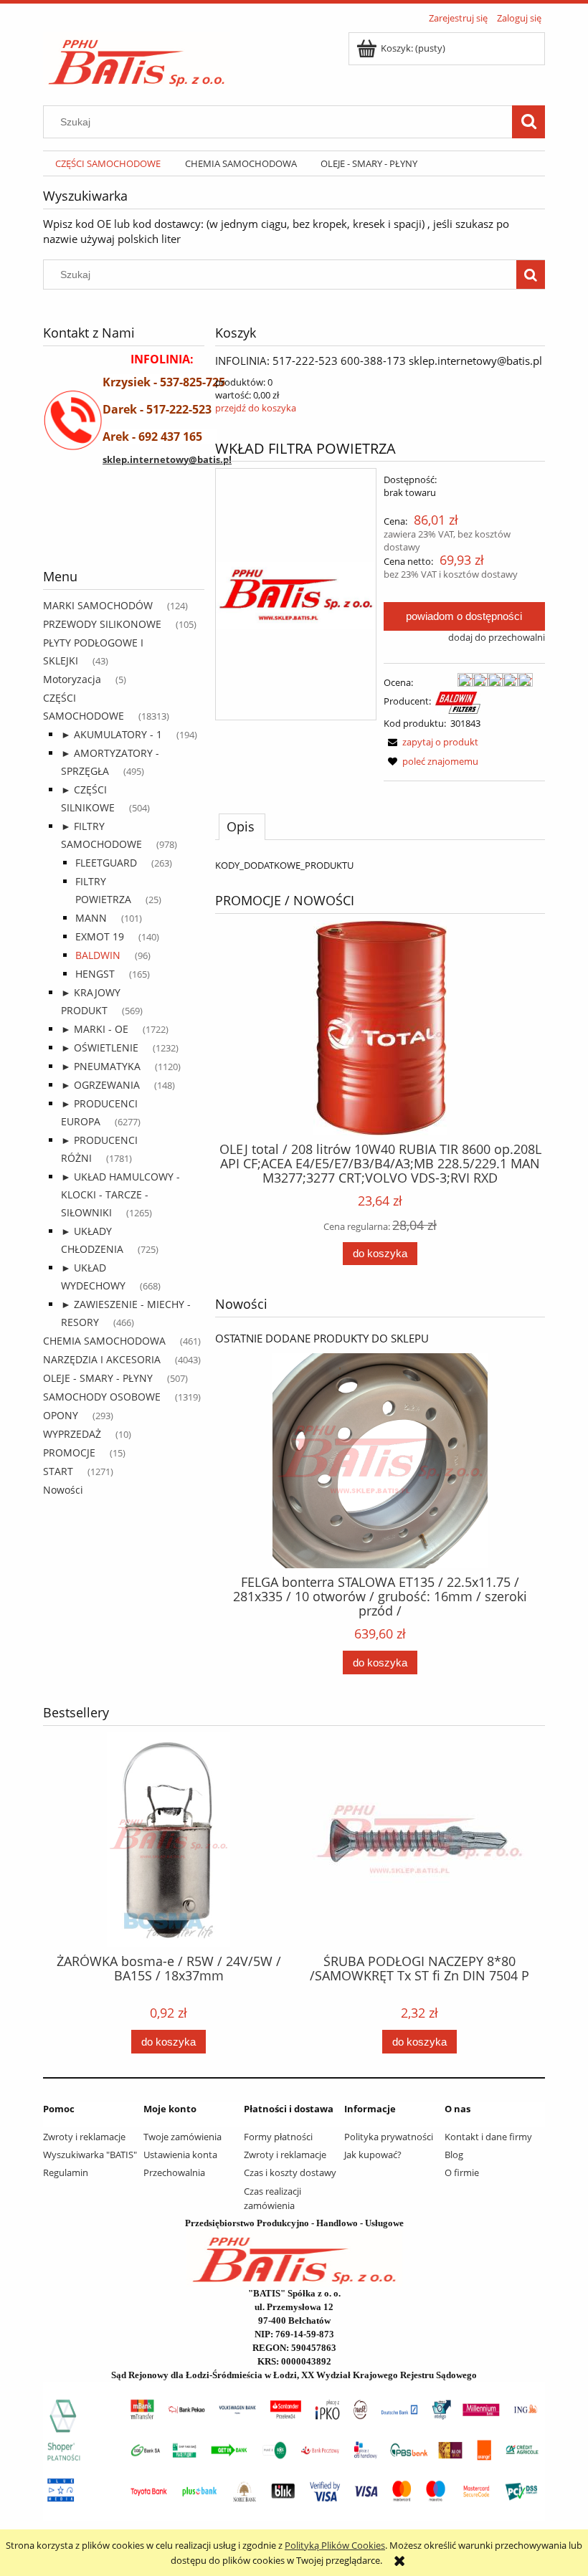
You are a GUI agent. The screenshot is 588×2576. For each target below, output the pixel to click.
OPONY (61, 1415)
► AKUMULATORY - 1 (112, 734)
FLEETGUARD (106, 863)
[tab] (242, 826)
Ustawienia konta (180, 2155)
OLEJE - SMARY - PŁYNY (98, 1378)
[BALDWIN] (458, 702)
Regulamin (66, 2172)
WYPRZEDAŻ (72, 1434)
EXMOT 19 (100, 936)
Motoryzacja (72, 679)
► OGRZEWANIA (100, 1085)
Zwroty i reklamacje (84, 2137)
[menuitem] (108, 164)
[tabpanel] (380, 865)
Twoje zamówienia (182, 2137)
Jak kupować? (373, 2155)
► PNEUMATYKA (101, 1066)
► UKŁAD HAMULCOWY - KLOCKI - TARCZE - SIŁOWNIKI (120, 1194)
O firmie (462, 2172)
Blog (454, 2155)
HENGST (95, 974)
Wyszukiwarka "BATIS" (90, 2155)
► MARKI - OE (95, 1029)
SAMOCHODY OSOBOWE (102, 1397)
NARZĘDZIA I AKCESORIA (102, 1359)
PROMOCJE (69, 1452)
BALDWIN (98, 955)
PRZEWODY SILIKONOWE (102, 624)
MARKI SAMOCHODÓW (98, 605)
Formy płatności (278, 2137)
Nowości (63, 1490)
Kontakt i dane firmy (488, 2137)
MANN (91, 918)
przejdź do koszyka (256, 408)
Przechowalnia (174, 2172)
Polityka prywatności (389, 2137)
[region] (124, 532)
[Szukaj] (528, 122)
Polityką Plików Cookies (335, 2545)
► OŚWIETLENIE (100, 1048)
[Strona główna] (137, 58)
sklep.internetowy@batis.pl (167, 459)
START (58, 1471)
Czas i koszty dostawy (290, 2172)
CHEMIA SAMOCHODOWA (104, 1341)
